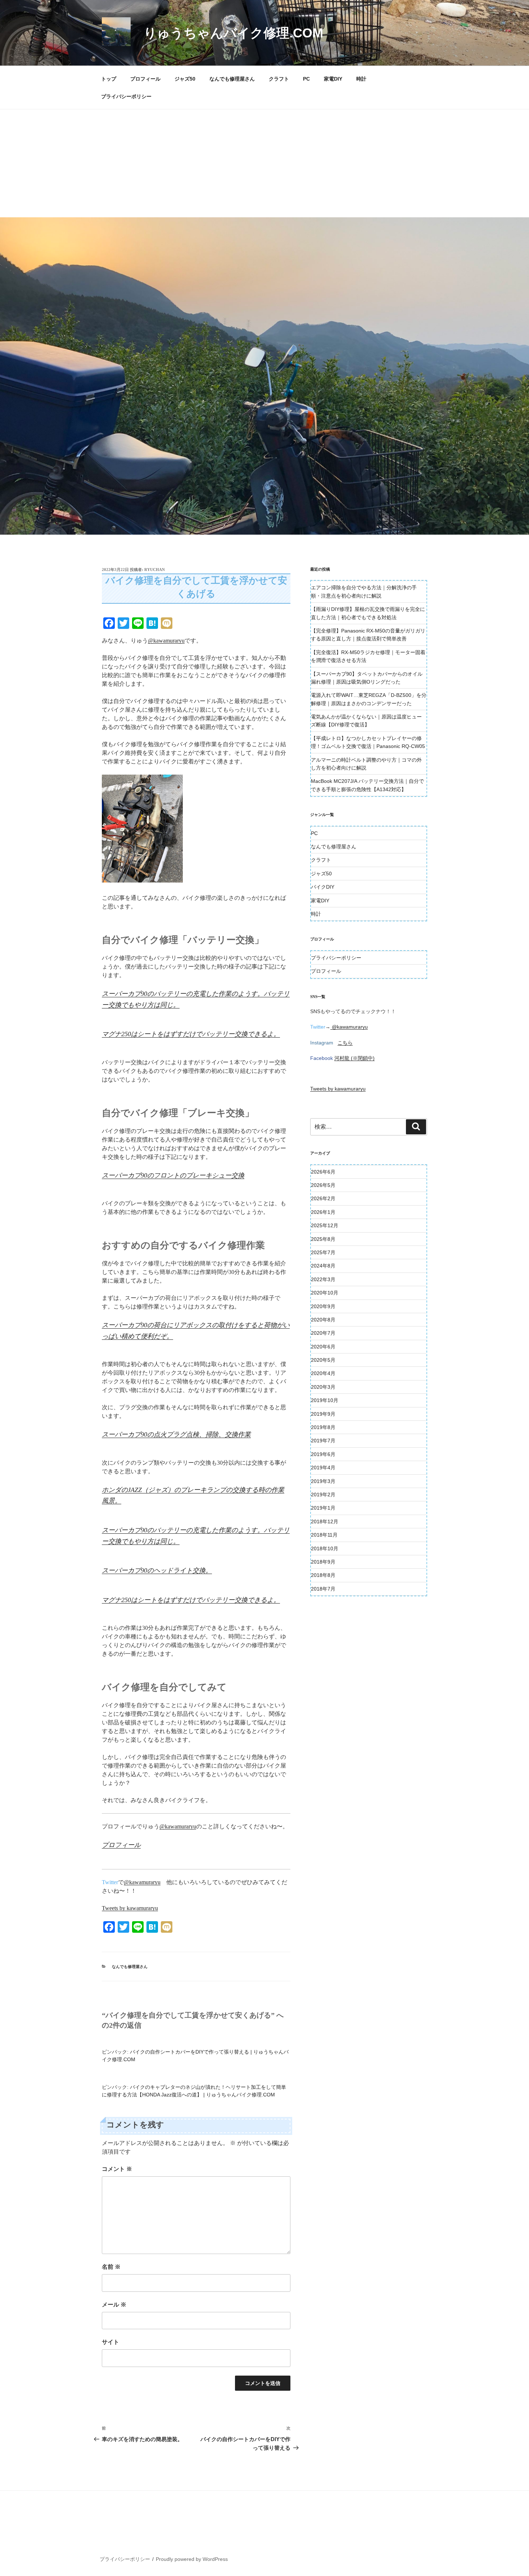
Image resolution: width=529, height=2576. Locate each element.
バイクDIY (323, 887)
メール (114, 2305)
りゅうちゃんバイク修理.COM (233, 33)
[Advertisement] (264, 163)
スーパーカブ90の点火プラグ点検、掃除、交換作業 (176, 1434)
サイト (110, 2342)
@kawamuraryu (166, 641)
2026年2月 (323, 1198)
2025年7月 (323, 1252)
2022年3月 (323, 1279)
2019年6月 (323, 1454)
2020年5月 (323, 1360)
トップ (109, 79)
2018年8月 (323, 1575)
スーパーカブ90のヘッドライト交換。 (157, 1570)
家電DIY (333, 79)
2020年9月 (323, 1306)
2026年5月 (323, 1185)
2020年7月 (323, 1333)
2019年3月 (323, 1481)
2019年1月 (323, 1508)
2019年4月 (323, 1468)
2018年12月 (325, 1521)
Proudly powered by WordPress (192, 2559)
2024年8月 (323, 1266)
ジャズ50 (185, 79)
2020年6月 (323, 1347)
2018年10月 (325, 1548)
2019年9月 (323, 1414)
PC (306, 79)
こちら (345, 1043)
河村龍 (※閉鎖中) (354, 1058)
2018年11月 (324, 1535)
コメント (117, 2169)
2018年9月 (323, 1562)
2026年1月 (323, 1212)
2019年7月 (323, 1441)
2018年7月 (323, 1589)
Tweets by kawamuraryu (130, 1908)
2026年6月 (323, 1172)
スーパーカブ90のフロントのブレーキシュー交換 (173, 1175)
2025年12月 (325, 1225)
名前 (111, 2267)
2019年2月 (323, 1495)
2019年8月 (323, 1427)
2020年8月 (323, 1320)
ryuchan (155, 570)
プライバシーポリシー (126, 96)
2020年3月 (323, 1387)
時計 (361, 79)
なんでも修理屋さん (232, 79)
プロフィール (145, 79)
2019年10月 (325, 1400)
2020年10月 (325, 1293)
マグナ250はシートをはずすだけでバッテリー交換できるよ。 (191, 1034)
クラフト (279, 79)
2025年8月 (323, 1239)
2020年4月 (323, 1373)
